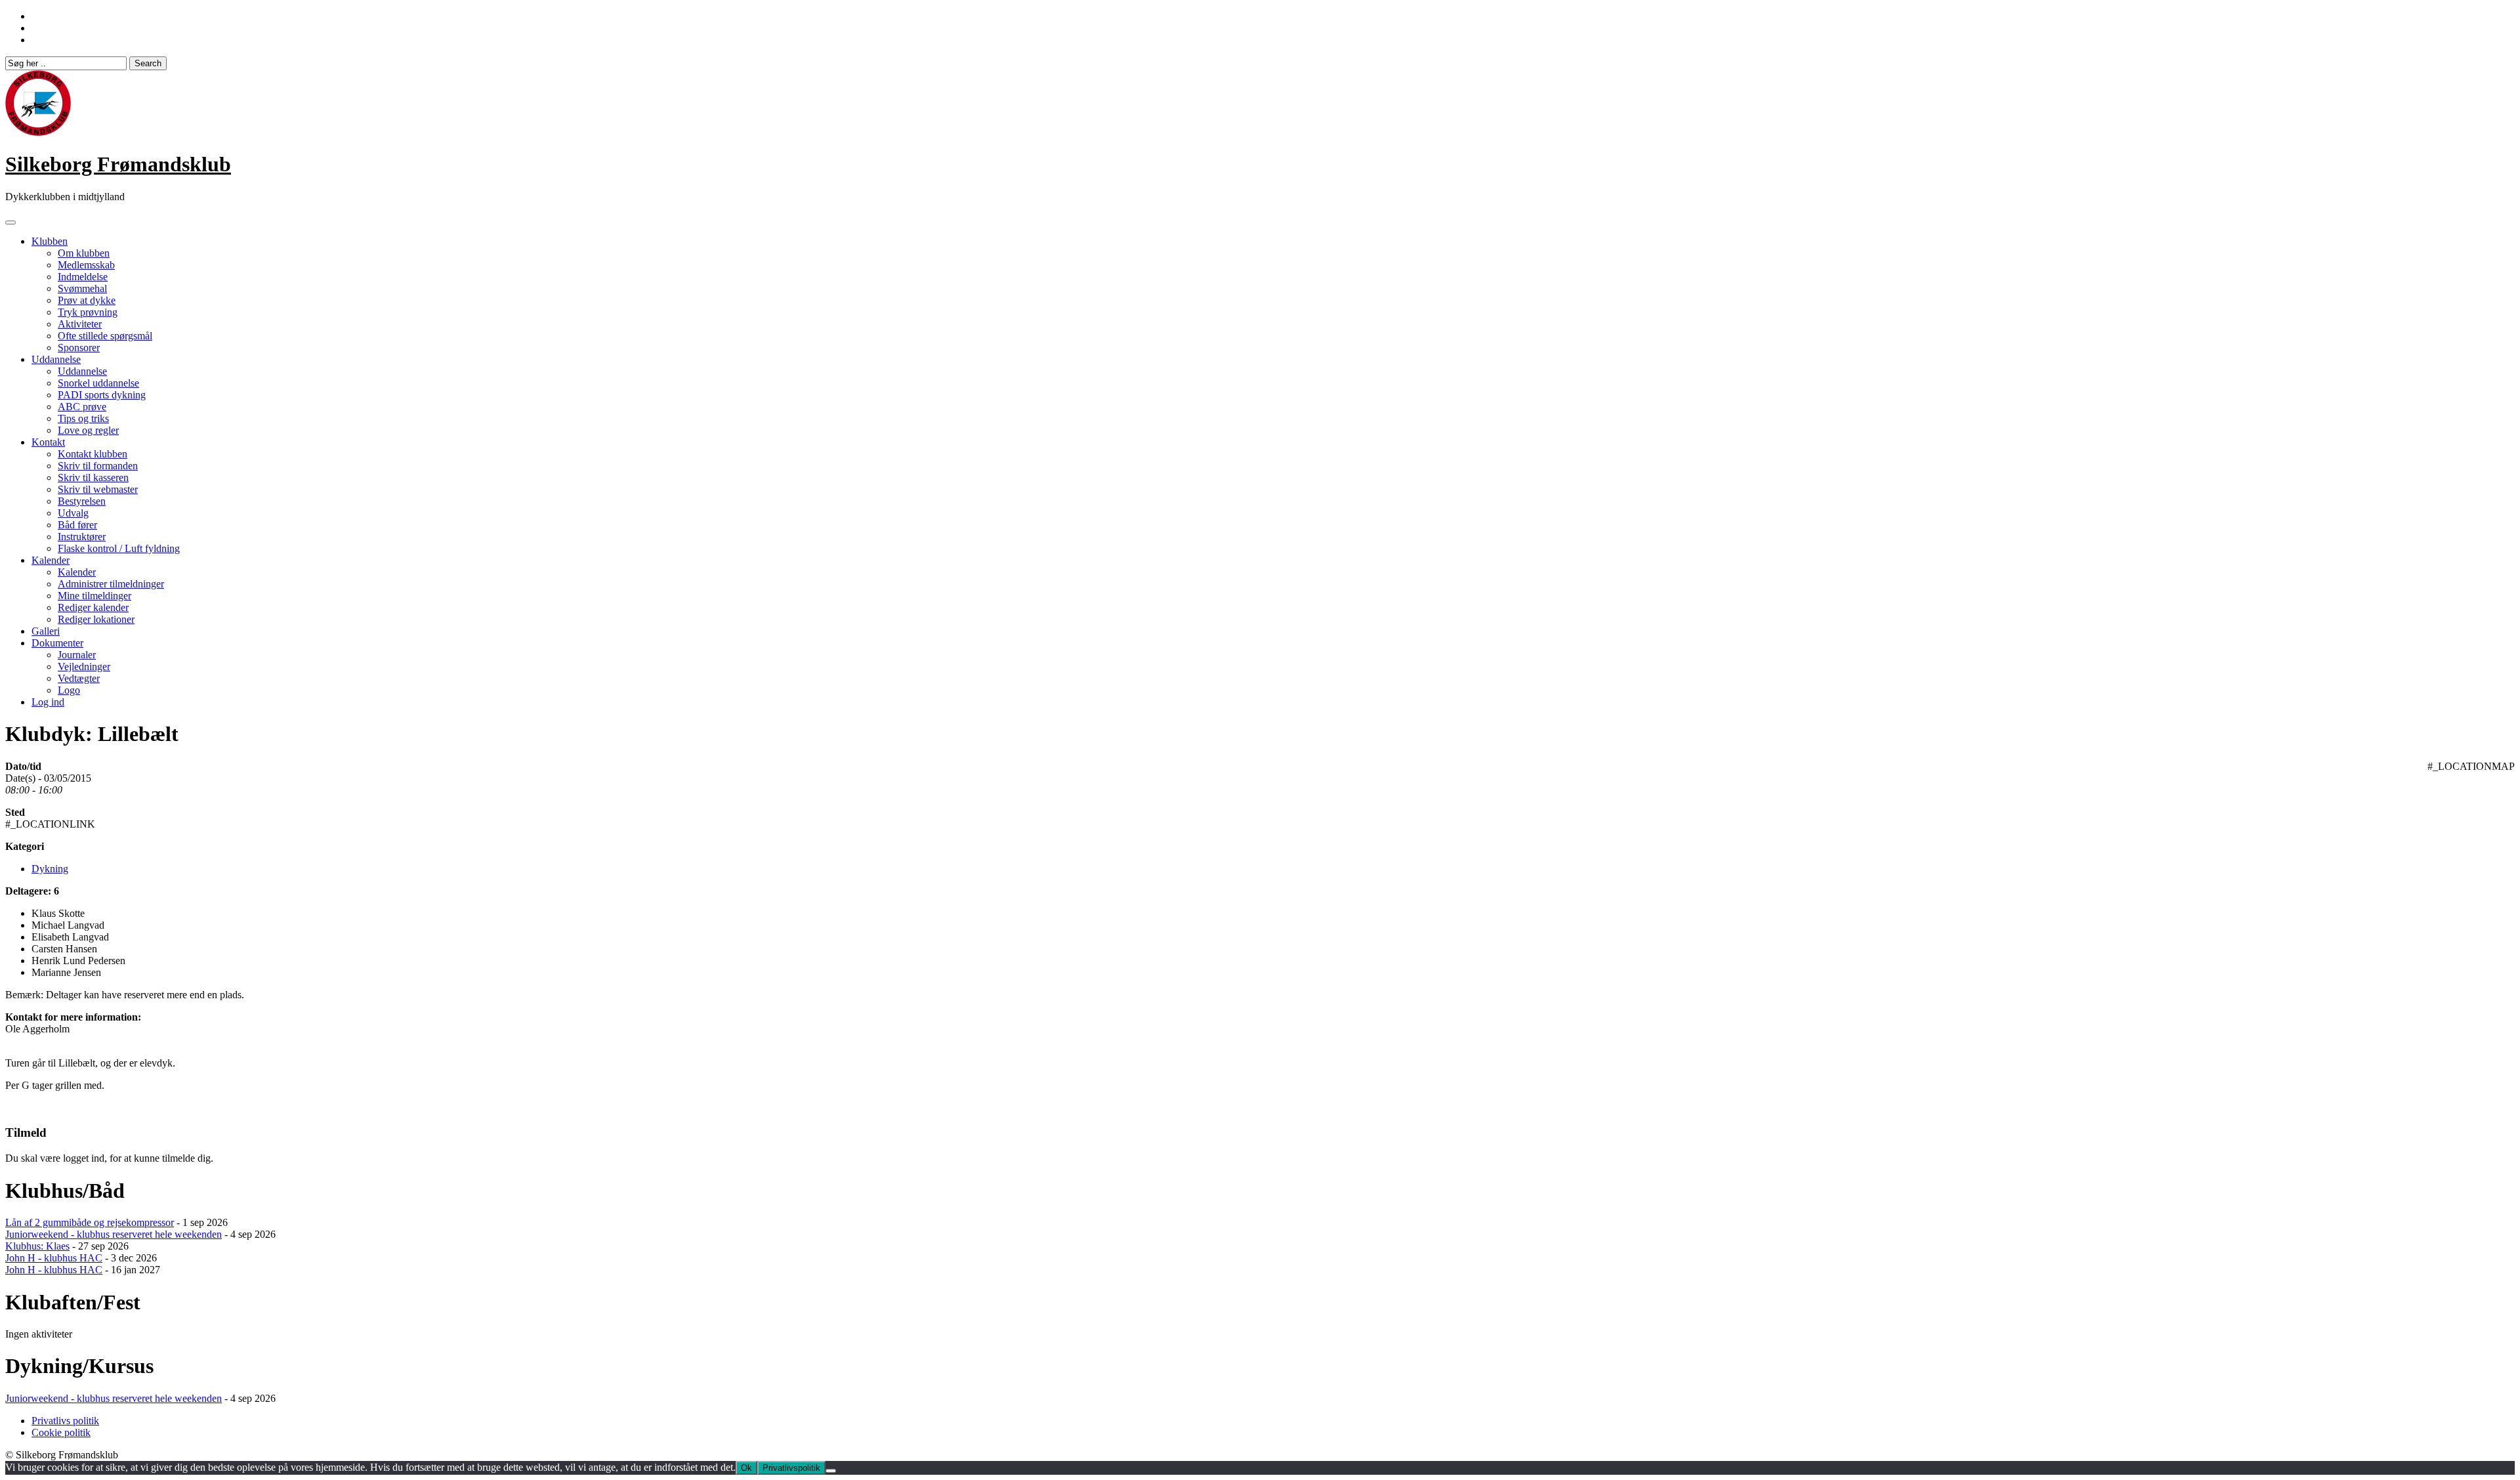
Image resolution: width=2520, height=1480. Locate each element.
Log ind (48, 702)
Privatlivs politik (65, 1421)
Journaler (77, 655)
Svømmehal (82, 288)
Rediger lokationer (96, 619)
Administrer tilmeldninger (111, 584)
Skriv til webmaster (98, 489)
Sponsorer (79, 348)
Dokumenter (57, 643)
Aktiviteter (80, 324)
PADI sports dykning (102, 395)
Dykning (50, 869)
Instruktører (82, 537)
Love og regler (88, 430)
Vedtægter (79, 678)
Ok (746, 1468)
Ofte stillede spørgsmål (105, 336)
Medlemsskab (86, 265)
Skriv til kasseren (93, 477)
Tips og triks (83, 418)
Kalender (51, 560)
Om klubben (84, 253)
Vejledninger (84, 666)
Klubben (50, 241)
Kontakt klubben (93, 454)
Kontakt (48, 442)
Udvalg (73, 513)
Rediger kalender (93, 607)
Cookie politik (61, 1432)
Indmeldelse (83, 277)
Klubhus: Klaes (37, 1246)
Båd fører (77, 525)
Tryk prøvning (88, 312)
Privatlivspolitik (791, 1468)
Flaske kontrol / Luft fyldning (119, 548)
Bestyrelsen (82, 501)
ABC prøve (82, 407)
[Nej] (831, 1471)
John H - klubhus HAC (54, 1258)
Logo (69, 690)
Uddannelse (56, 359)
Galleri (46, 631)
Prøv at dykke (87, 300)
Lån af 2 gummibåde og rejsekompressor (90, 1222)
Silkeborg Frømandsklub (118, 164)
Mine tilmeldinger (94, 596)
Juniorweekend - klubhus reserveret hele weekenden (114, 1234)
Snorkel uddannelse (98, 383)
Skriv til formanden (98, 466)
